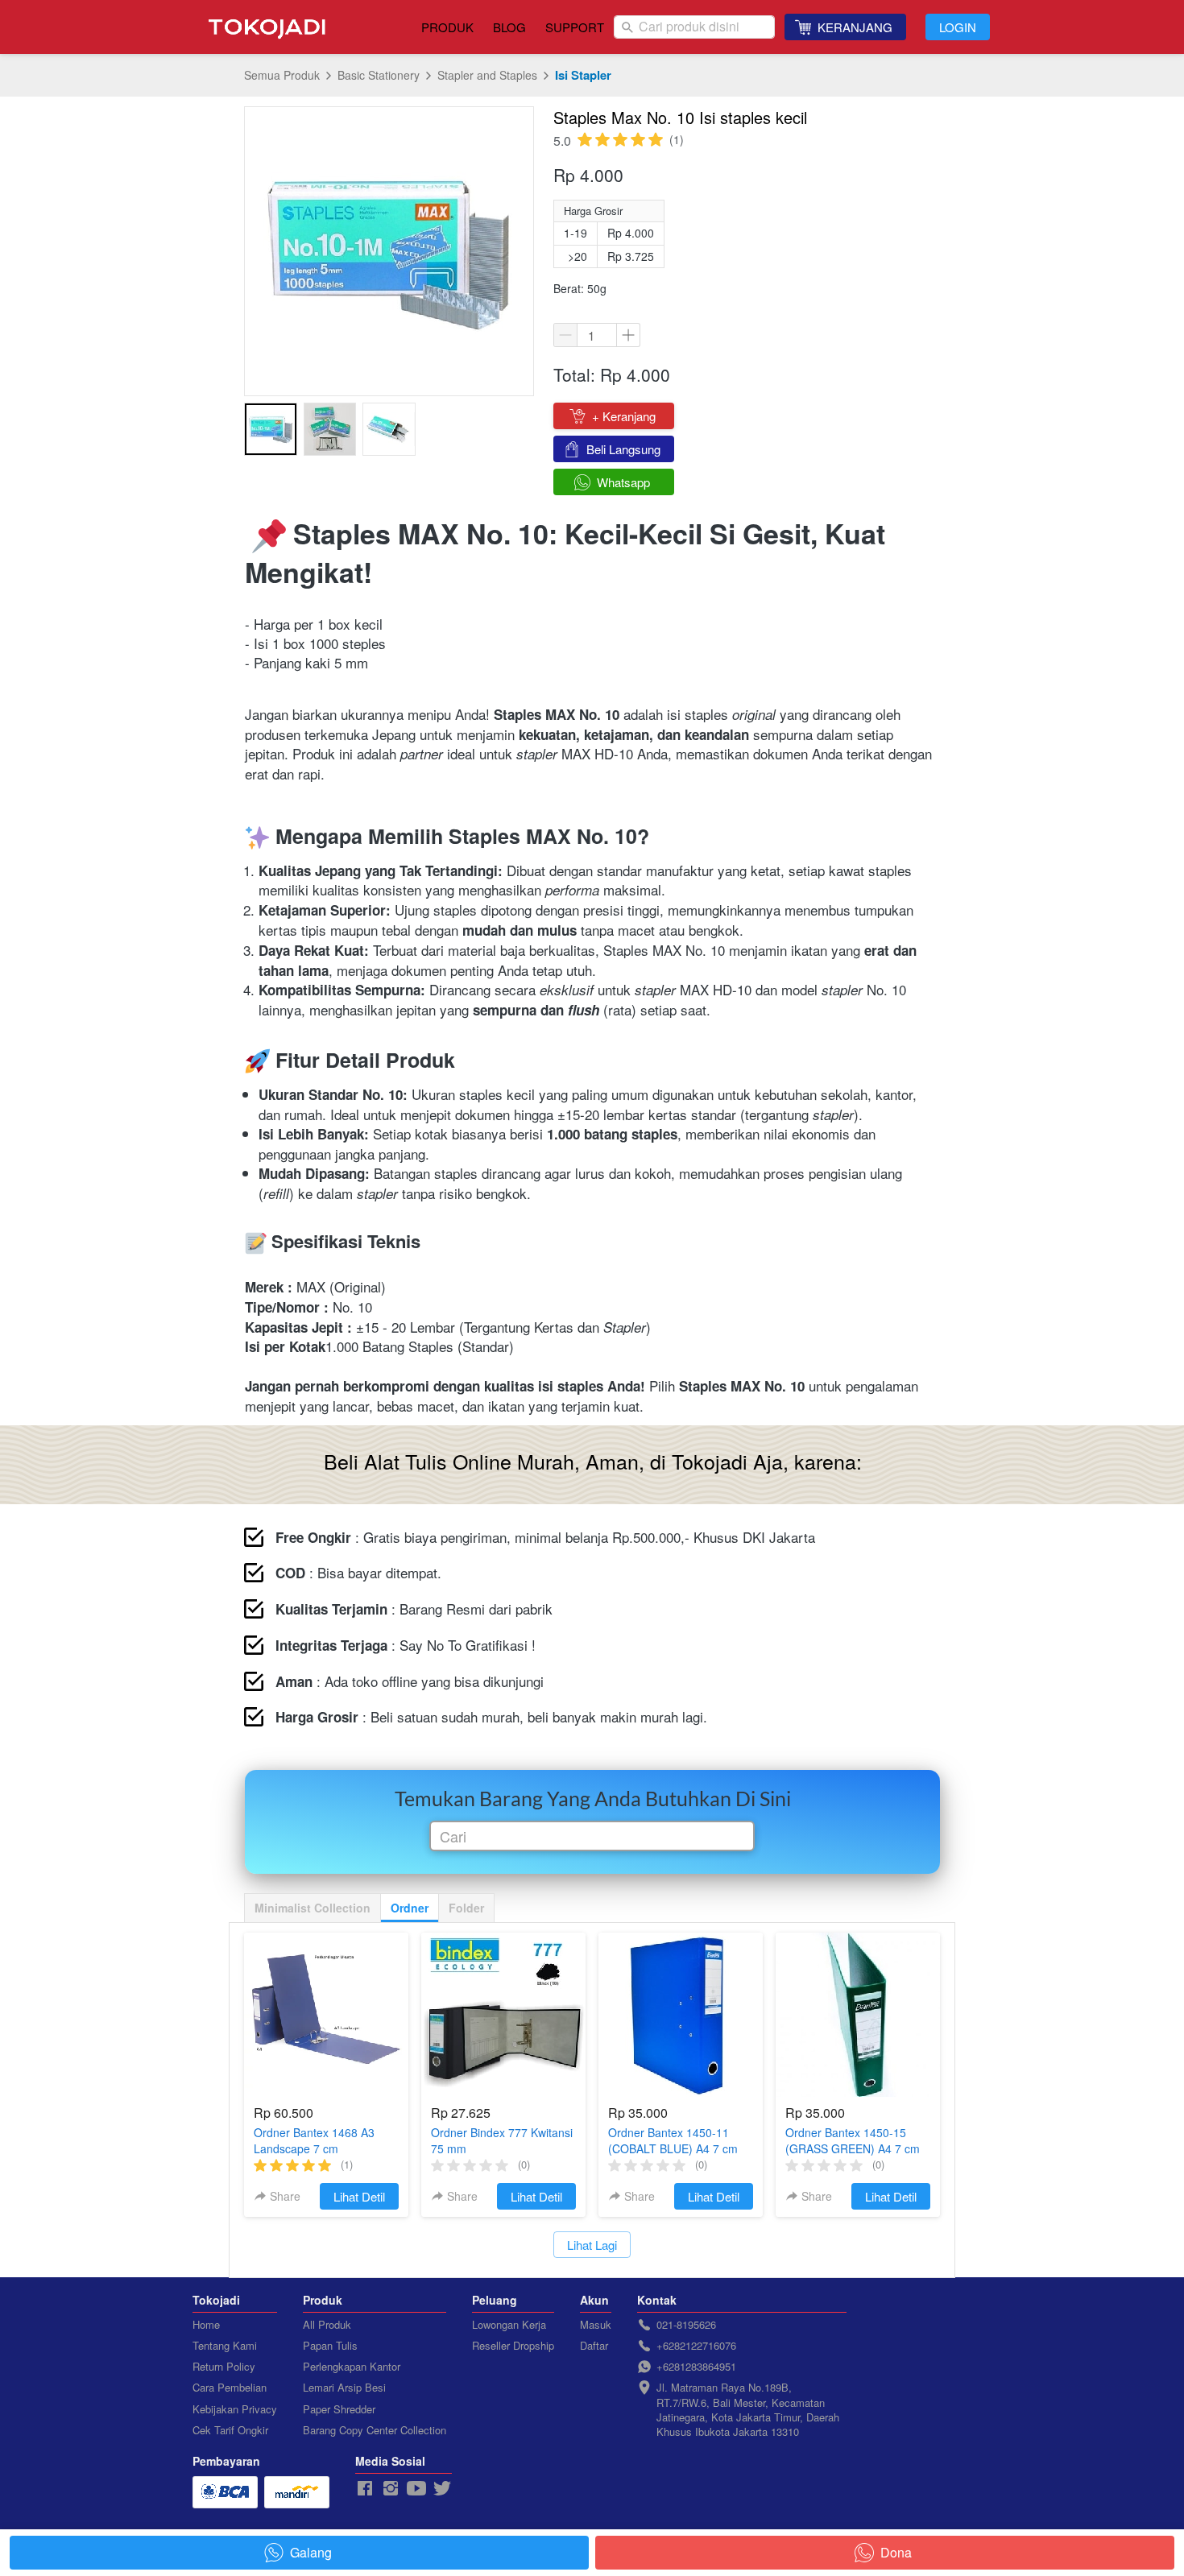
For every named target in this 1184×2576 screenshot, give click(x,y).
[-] (365, 2489)
